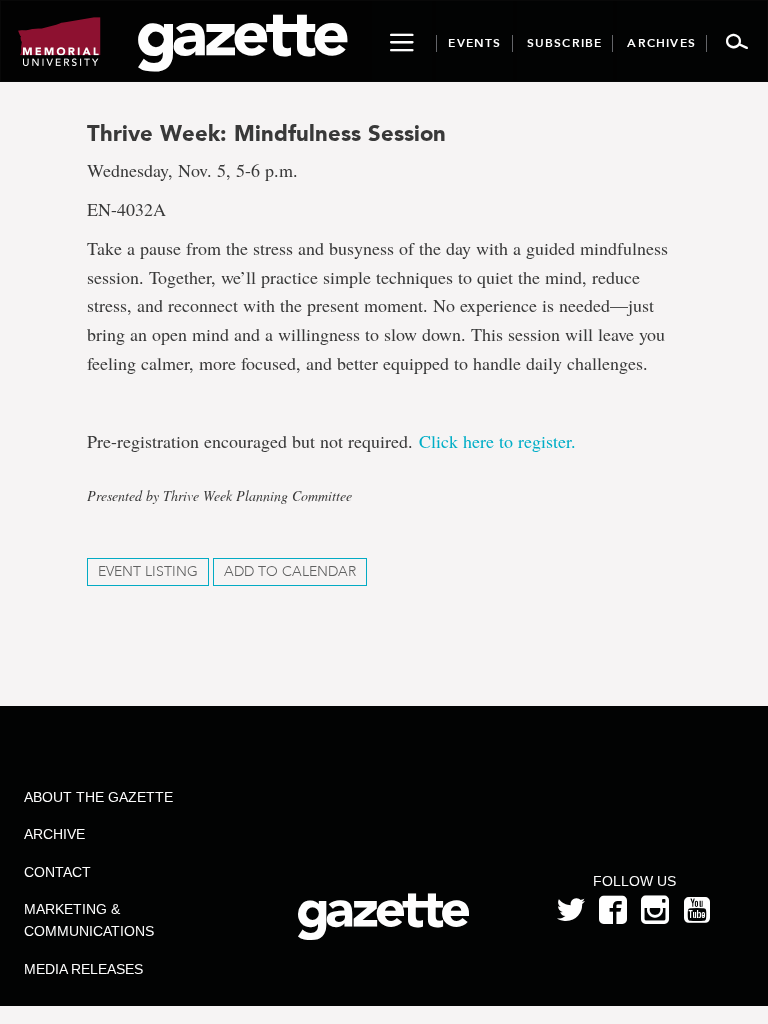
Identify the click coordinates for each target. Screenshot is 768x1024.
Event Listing (148, 571)
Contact (57, 872)
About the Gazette (98, 797)
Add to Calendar (290, 571)
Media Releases (83, 969)
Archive (54, 834)
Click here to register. (497, 441)
